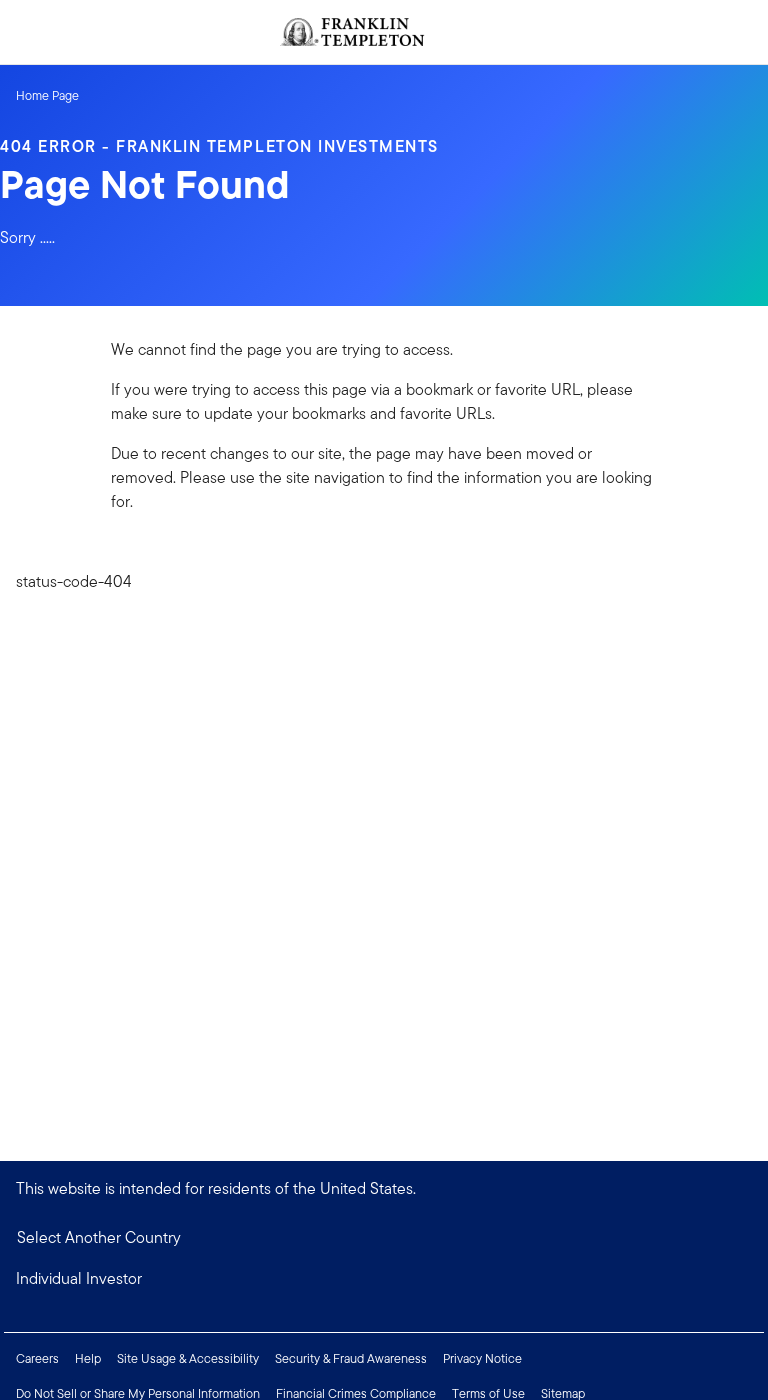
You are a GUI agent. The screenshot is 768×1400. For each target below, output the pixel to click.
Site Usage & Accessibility (188, 1358)
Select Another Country (99, 1237)
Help (88, 1358)
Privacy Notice (482, 1358)
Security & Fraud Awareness (351, 1358)
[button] (384, 1279)
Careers (37, 1358)
